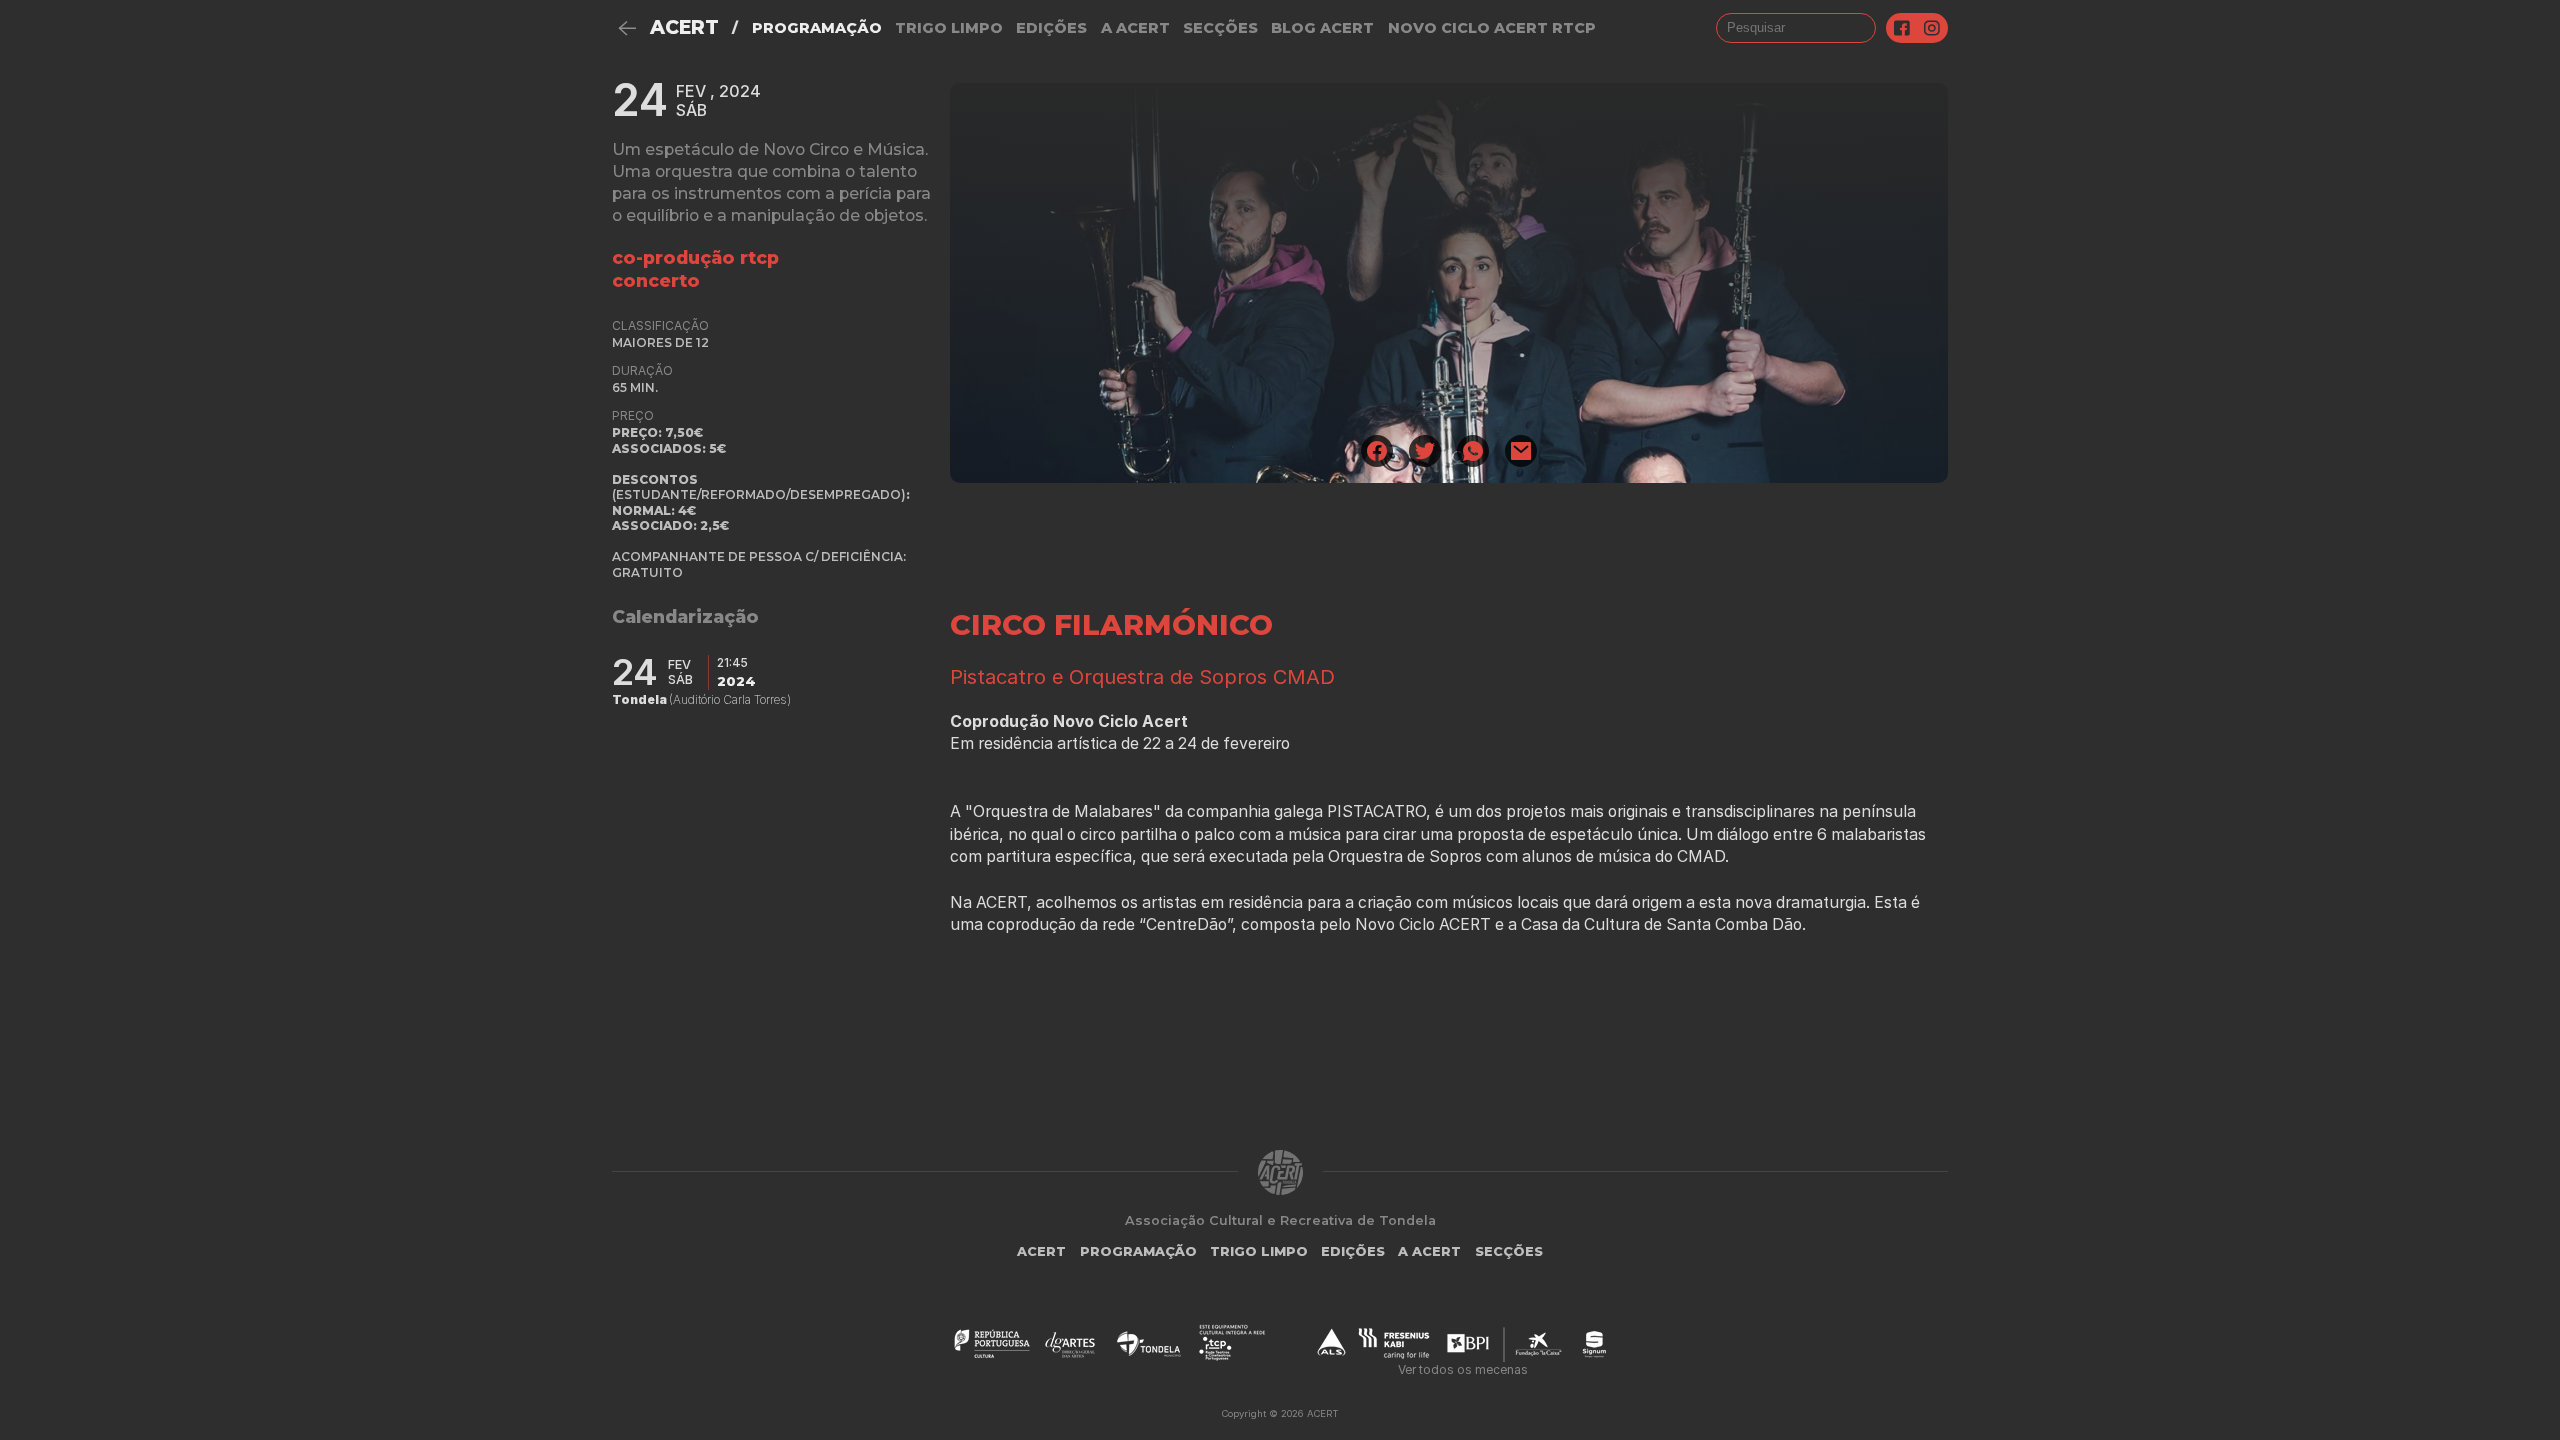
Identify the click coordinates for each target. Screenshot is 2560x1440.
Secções (1220, 28)
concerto (656, 280)
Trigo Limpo (949, 28)
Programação (817, 28)
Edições (1051, 28)
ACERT (684, 27)
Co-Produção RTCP (695, 257)
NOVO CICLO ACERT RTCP (1492, 28)
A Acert (1135, 28)
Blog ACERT (1322, 28)
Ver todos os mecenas (1463, 1369)
